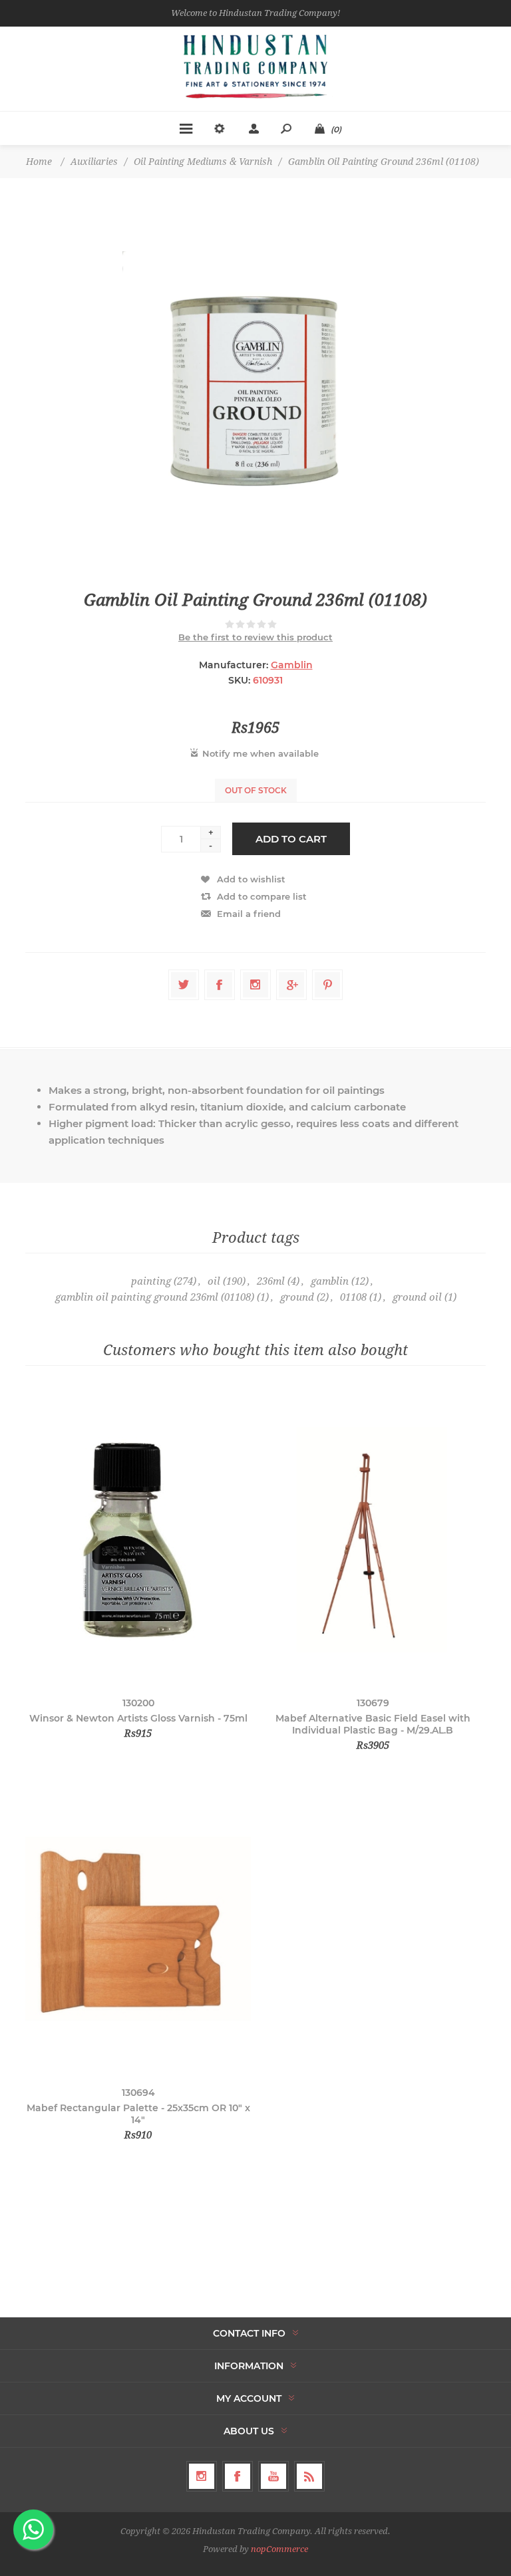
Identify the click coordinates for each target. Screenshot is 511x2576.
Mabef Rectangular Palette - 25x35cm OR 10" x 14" (138, 2114)
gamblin (330, 1281)
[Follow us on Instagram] (202, 2476)
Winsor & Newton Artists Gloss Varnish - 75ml (138, 1718)
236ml (271, 1281)
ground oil (417, 1297)
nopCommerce (279, 2549)
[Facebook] (238, 2476)
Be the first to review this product (255, 637)
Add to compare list (262, 896)
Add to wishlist (251, 879)
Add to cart (291, 839)
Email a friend (249, 914)
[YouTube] (273, 2476)
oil (214, 1281)
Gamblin (292, 665)
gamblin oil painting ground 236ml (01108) (155, 1297)
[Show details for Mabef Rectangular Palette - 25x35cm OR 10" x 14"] (138, 1929)
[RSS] (309, 2476)
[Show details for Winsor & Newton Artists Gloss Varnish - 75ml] (138, 1540)
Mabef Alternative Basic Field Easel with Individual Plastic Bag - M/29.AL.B (373, 1724)
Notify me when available (260, 753)
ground (297, 1297)
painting (151, 1281)
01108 (353, 1297)
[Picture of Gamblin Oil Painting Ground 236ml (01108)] (255, 384)
